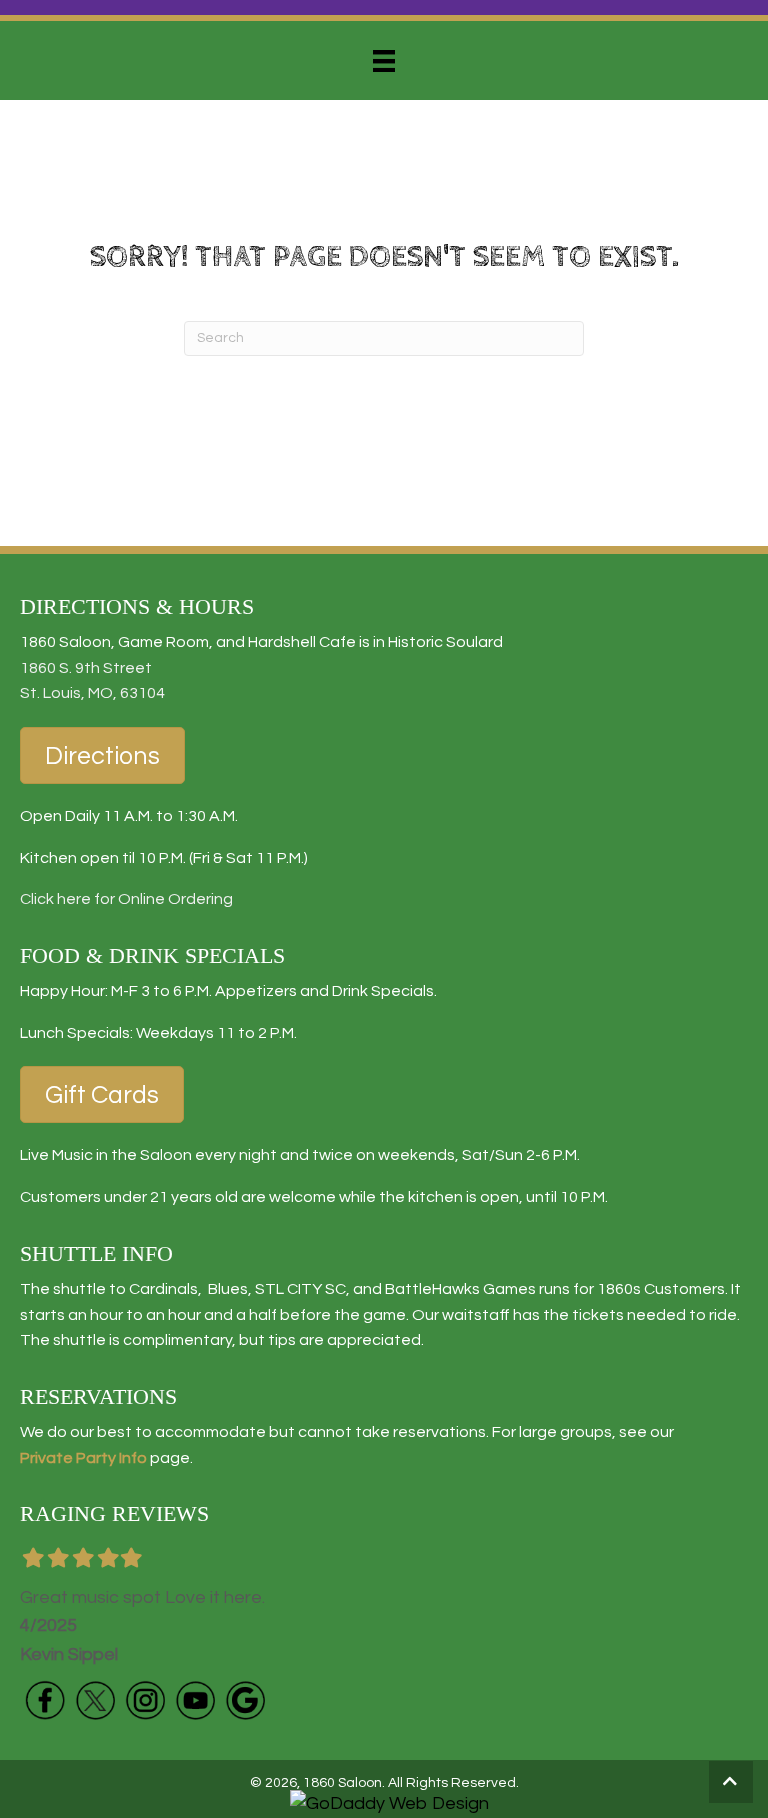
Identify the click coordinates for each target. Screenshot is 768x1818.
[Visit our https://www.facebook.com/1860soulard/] (45, 1700)
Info (131, 1458)
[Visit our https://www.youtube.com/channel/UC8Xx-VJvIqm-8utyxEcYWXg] (195, 1700)
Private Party (68, 1458)
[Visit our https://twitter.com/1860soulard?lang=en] (95, 1700)
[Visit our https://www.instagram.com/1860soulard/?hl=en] (145, 1700)
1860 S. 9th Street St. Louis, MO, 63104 (92, 681)
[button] (731, 1782)
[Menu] (384, 61)
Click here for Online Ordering (126, 899)
